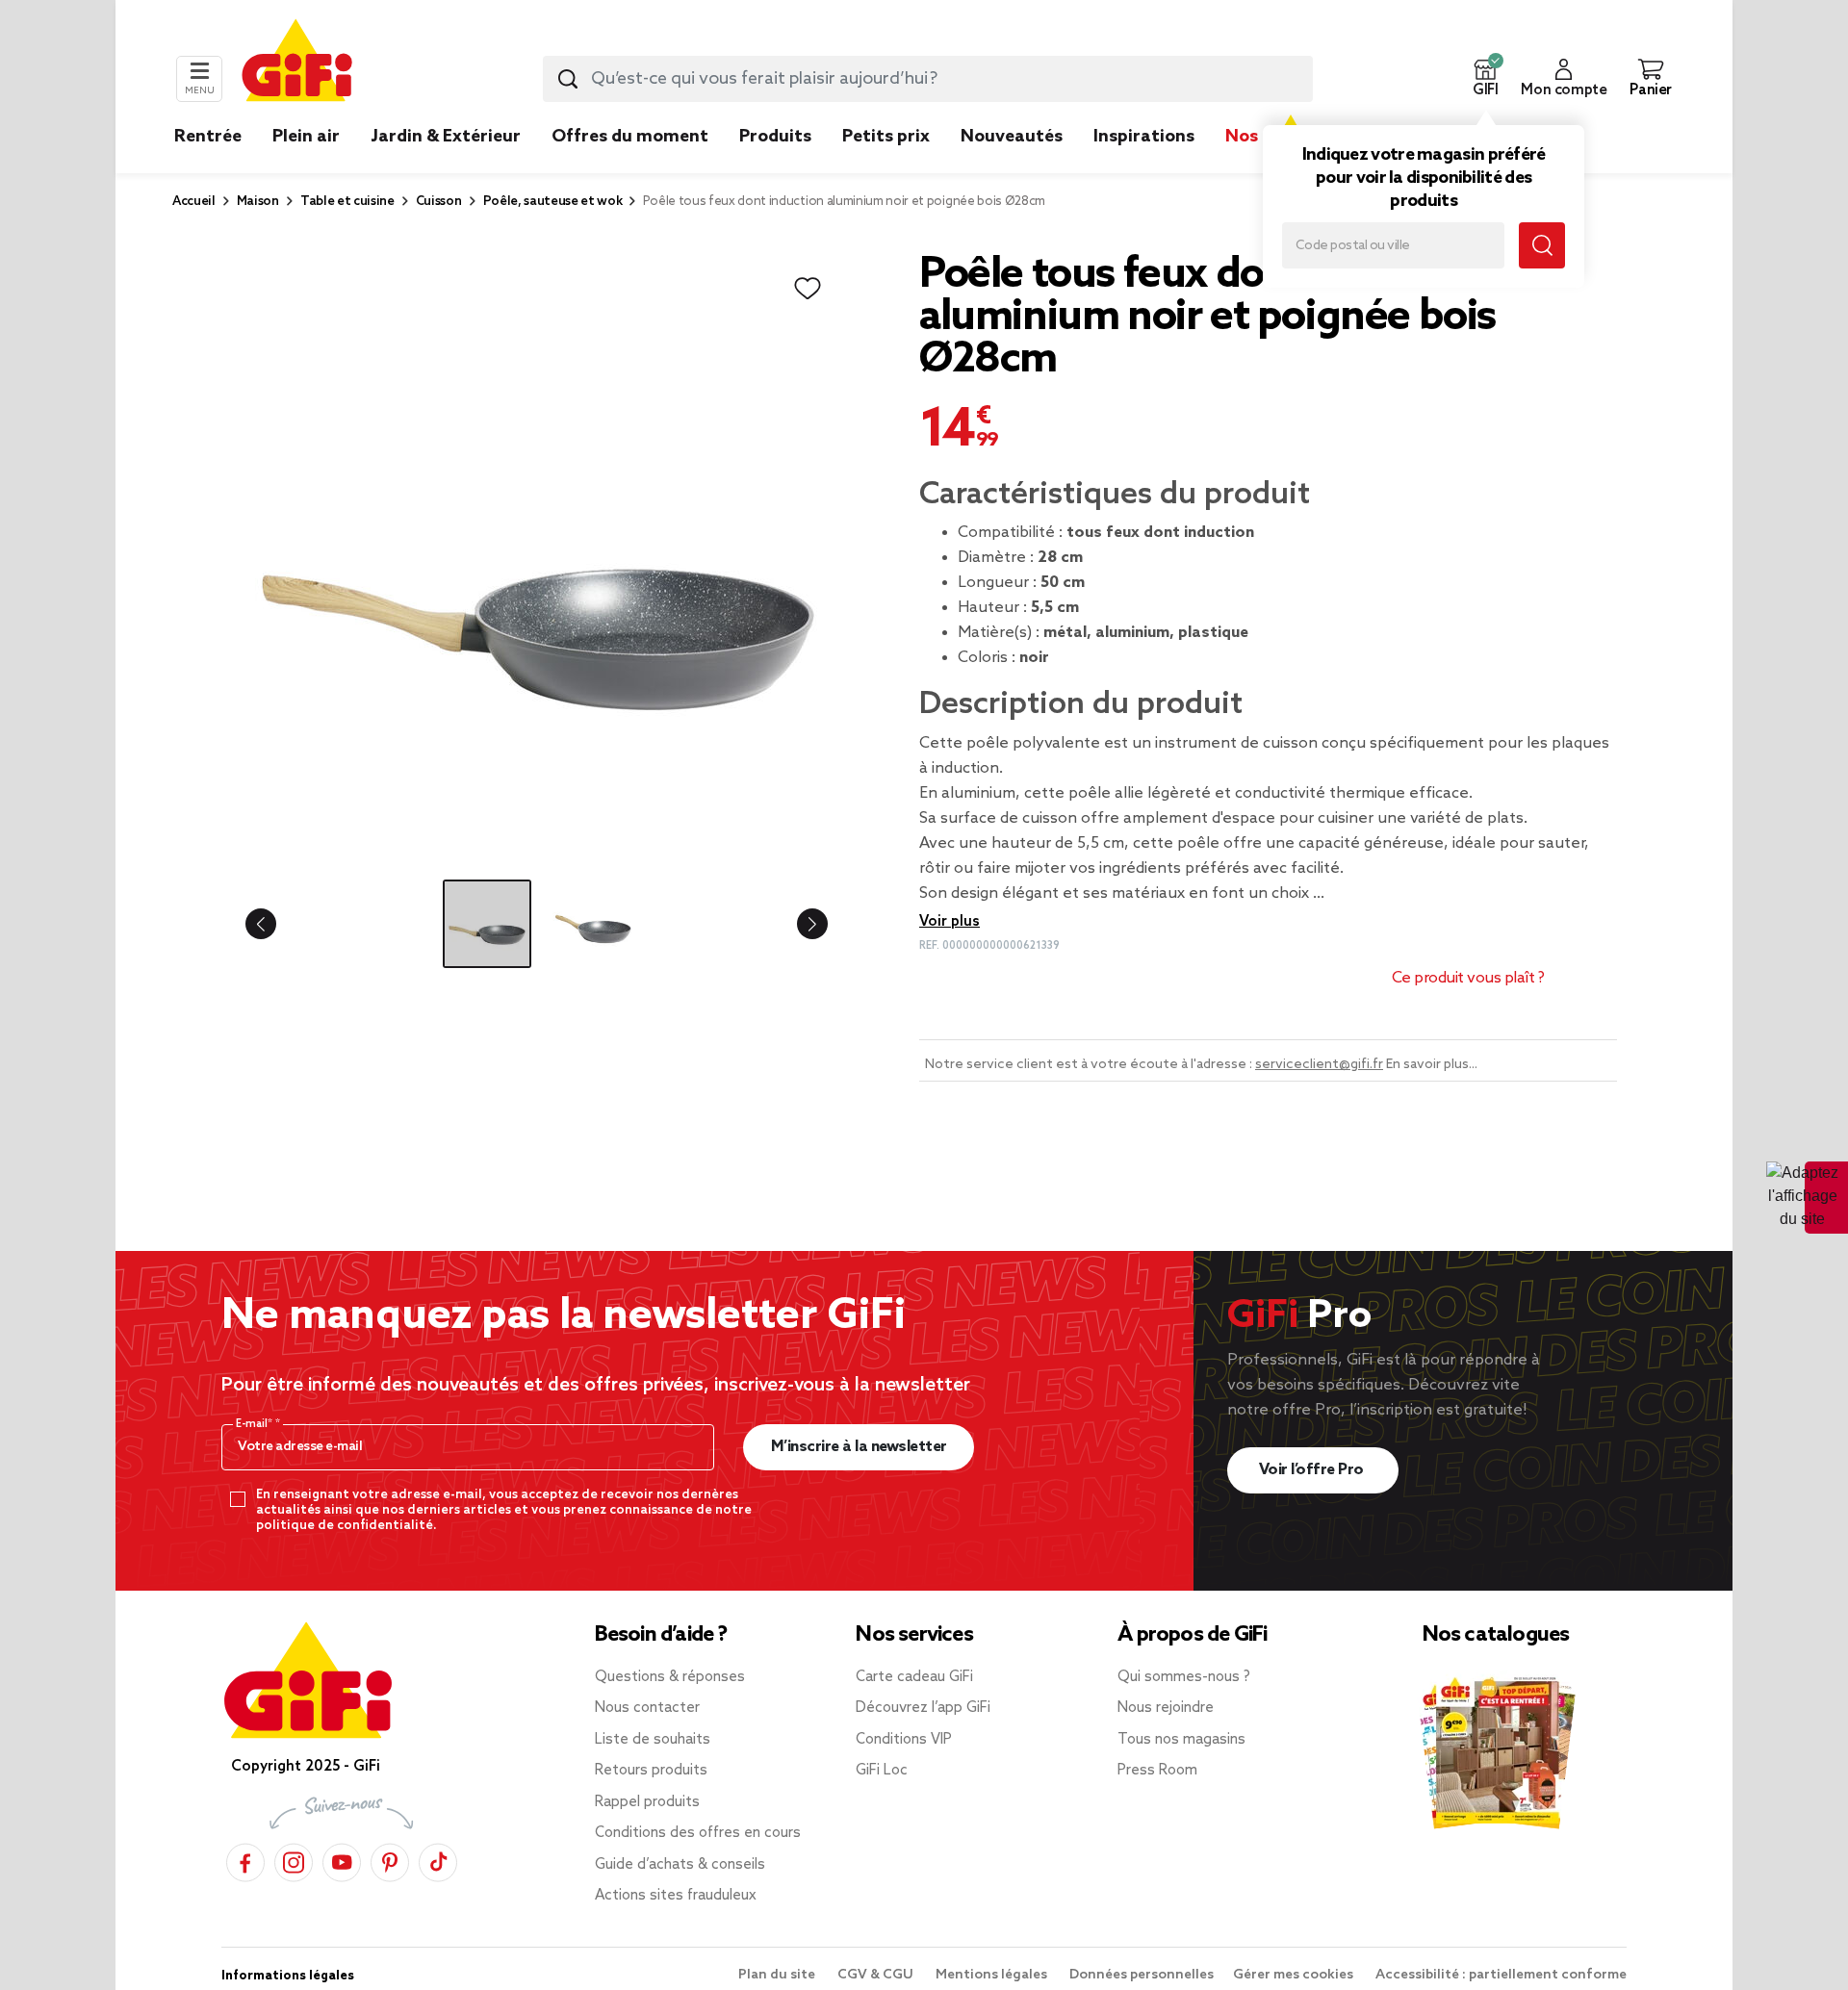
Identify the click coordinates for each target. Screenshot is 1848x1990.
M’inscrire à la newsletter (859, 1447)
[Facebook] (245, 1860)
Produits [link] (775, 137)
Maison (258, 202)
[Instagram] (294, 1860)
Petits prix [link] (886, 137)
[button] (1485, 79)
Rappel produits (647, 1802)
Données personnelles (1142, 1975)
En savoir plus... (1432, 1065)
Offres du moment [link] (630, 137)
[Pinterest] (390, 1860)
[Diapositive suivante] (797, 924)
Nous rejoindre (1166, 1708)
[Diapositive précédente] (276, 924)
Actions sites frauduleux (676, 1896)
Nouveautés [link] (1012, 137)
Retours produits (651, 1771)
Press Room (1157, 1771)
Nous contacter (647, 1708)
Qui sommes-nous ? (1184, 1677)
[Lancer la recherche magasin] (1542, 245)
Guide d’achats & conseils (680, 1865)
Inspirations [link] (1144, 137)
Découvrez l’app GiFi (923, 1708)
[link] (775, 166)
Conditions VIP (904, 1740)
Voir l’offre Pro (1313, 1470)
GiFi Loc (882, 1771)
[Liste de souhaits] (808, 289)
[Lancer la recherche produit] (568, 79)
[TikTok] (438, 1860)
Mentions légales (993, 1975)
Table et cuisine (347, 202)
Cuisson (439, 202)
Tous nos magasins (1181, 1740)
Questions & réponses (670, 1677)
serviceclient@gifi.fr (1319, 1065)
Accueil (194, 202)
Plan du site (778, 1975)
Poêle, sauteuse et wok (553, 202)
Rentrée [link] (208, 137)
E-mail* (256, 1424)
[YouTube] (342, 1860)
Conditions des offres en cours (698, 1833)
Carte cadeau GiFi (914, 1677)
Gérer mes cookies (1295, 1975)
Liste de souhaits (653, 1740)
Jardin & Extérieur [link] (446, 137)
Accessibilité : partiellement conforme (1501, 1975)
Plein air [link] (306, 137)
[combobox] (928, 79)
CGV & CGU (877, 1975)
